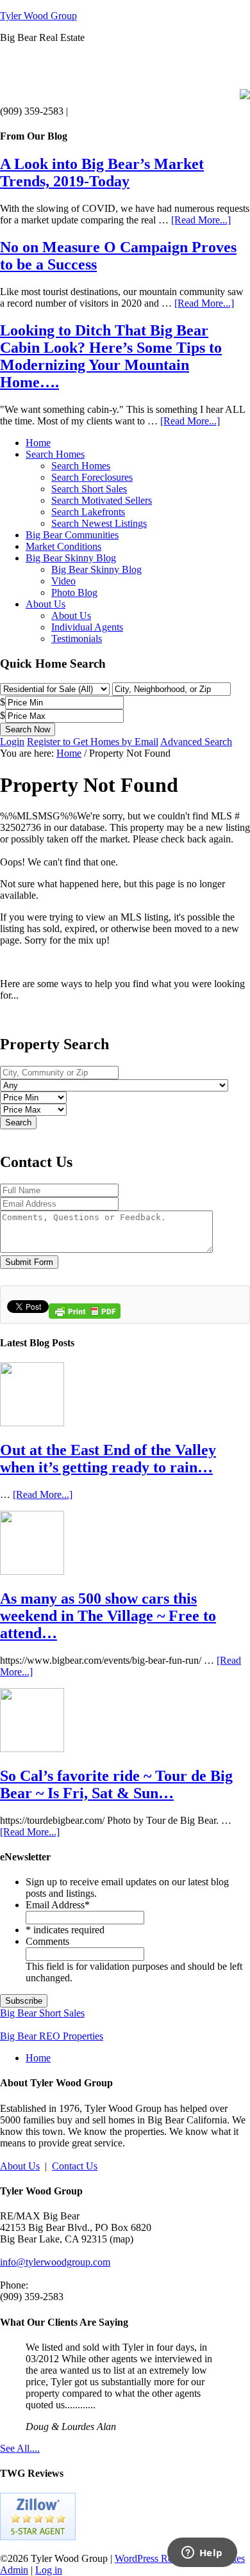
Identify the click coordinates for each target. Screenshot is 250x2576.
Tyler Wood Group (38, 16)
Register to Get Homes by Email (93, 742)
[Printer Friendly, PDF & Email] (85, 1316)
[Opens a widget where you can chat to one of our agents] (202, 2554)
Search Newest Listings (99, 523)
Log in (49, 2570)
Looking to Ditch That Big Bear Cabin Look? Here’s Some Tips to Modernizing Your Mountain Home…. (111, 356)
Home (38, 443)
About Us (46, 604)
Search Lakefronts (88, 512)
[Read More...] (201, 220)
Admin (14, 2570)
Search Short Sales (89, 489)
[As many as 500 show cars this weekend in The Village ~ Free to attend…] (32, 1571)
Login (12, 742)
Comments (47, 1941)
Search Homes (55, 454)
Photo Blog (74, 592)
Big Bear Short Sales (42, 2013)
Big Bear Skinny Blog (71, 558)
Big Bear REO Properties (52, 2036)
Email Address (58, 1905)
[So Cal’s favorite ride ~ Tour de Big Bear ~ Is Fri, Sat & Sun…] (32, 1749)
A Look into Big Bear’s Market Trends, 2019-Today (102, 173)
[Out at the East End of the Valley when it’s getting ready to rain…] (32, 1423)
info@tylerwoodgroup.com (55, 2262)
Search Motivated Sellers (102, 500)
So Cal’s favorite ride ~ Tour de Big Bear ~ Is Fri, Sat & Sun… (116, 1784)
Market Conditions (63, 546)
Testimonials (77, 639)
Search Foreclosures (92, 477)
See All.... (20, 2448)
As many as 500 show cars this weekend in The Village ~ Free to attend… (108, 1616)
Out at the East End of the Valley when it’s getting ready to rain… (108, 1459)
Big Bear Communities (72, 535)
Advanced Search (196, 742)
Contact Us (75, 2166)
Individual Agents (87, 627)
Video (63, 581)
